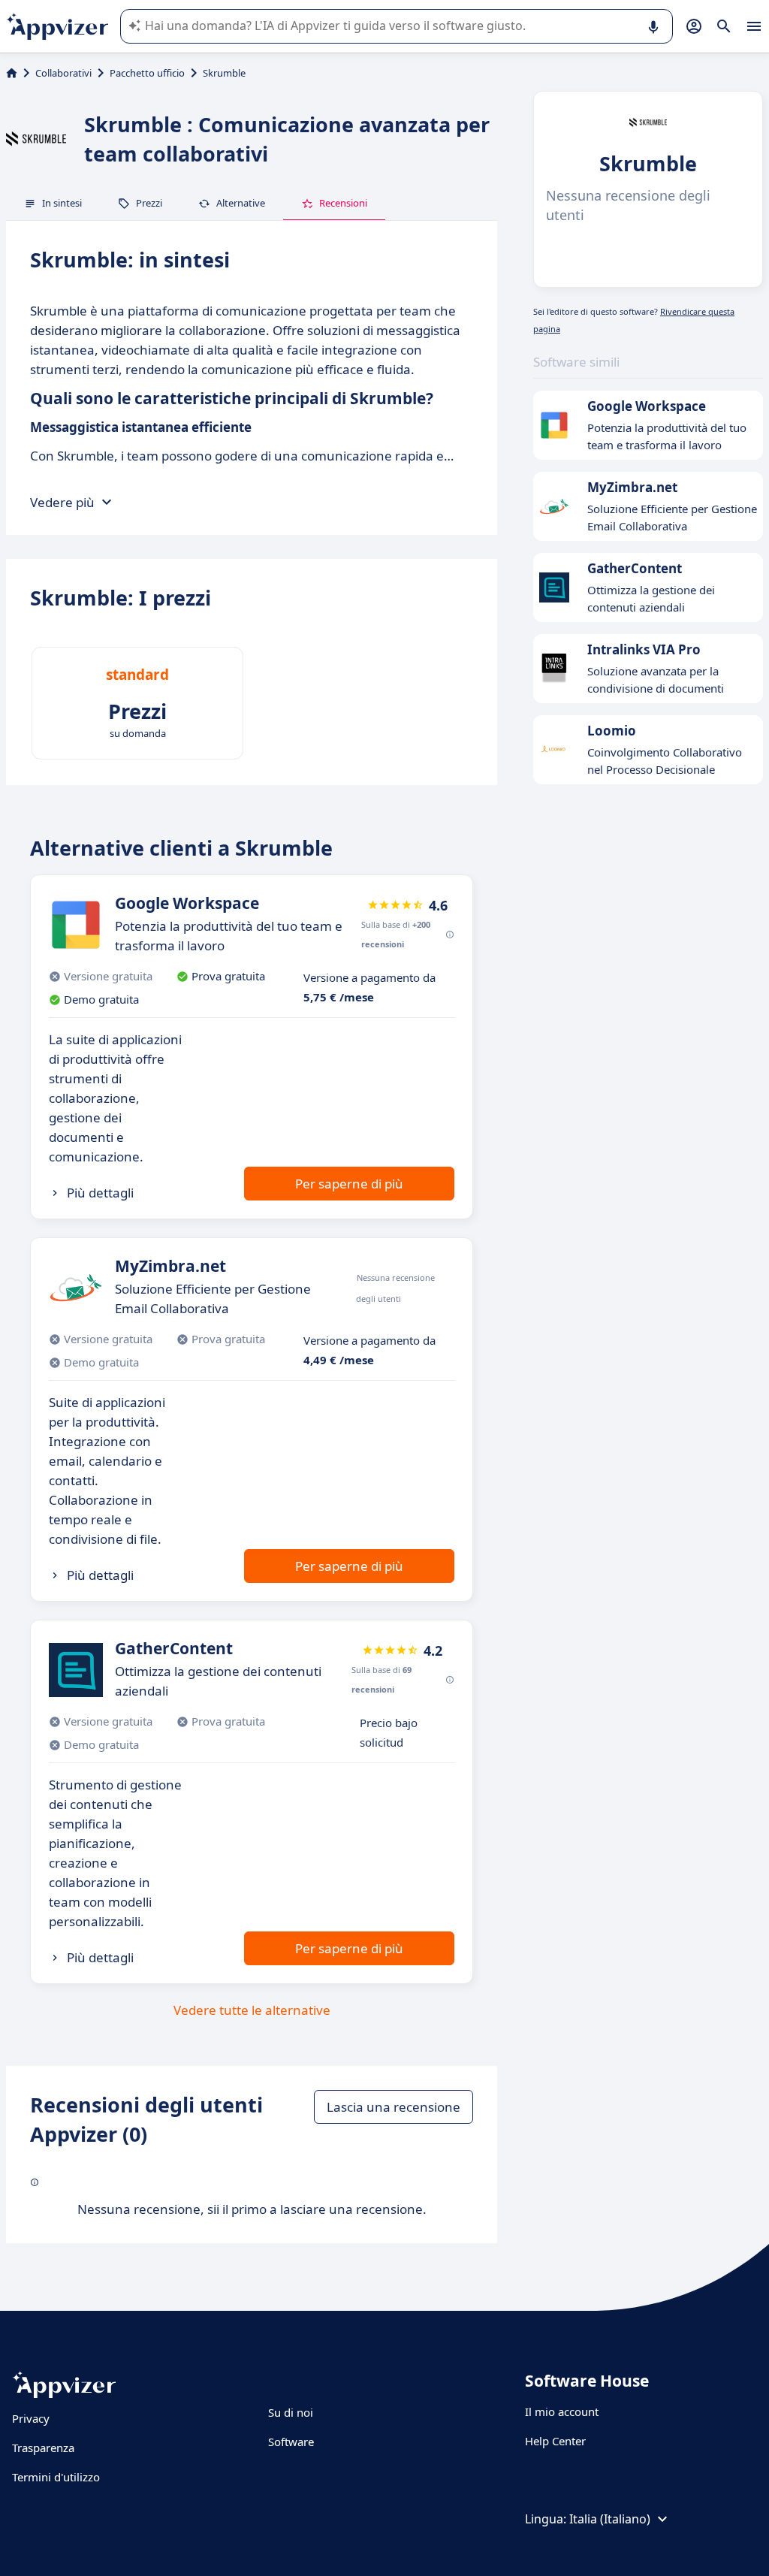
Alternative (241, 203)
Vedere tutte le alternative (252, 2010)
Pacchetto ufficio (147, 73)
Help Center (555, 2441)
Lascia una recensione (394, 2107)
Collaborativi (63, 73)
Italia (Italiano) (610, 2519)
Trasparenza (43, 2448)
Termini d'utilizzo (56, 2477)
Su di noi (291, 2412)
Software (291, 2442)
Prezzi (149, 203)
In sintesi (62, 203)
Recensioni (343, 203)
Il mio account (562, 2411)
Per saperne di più (349, 1184)
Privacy (31, 2418)
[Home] (12, 73)
